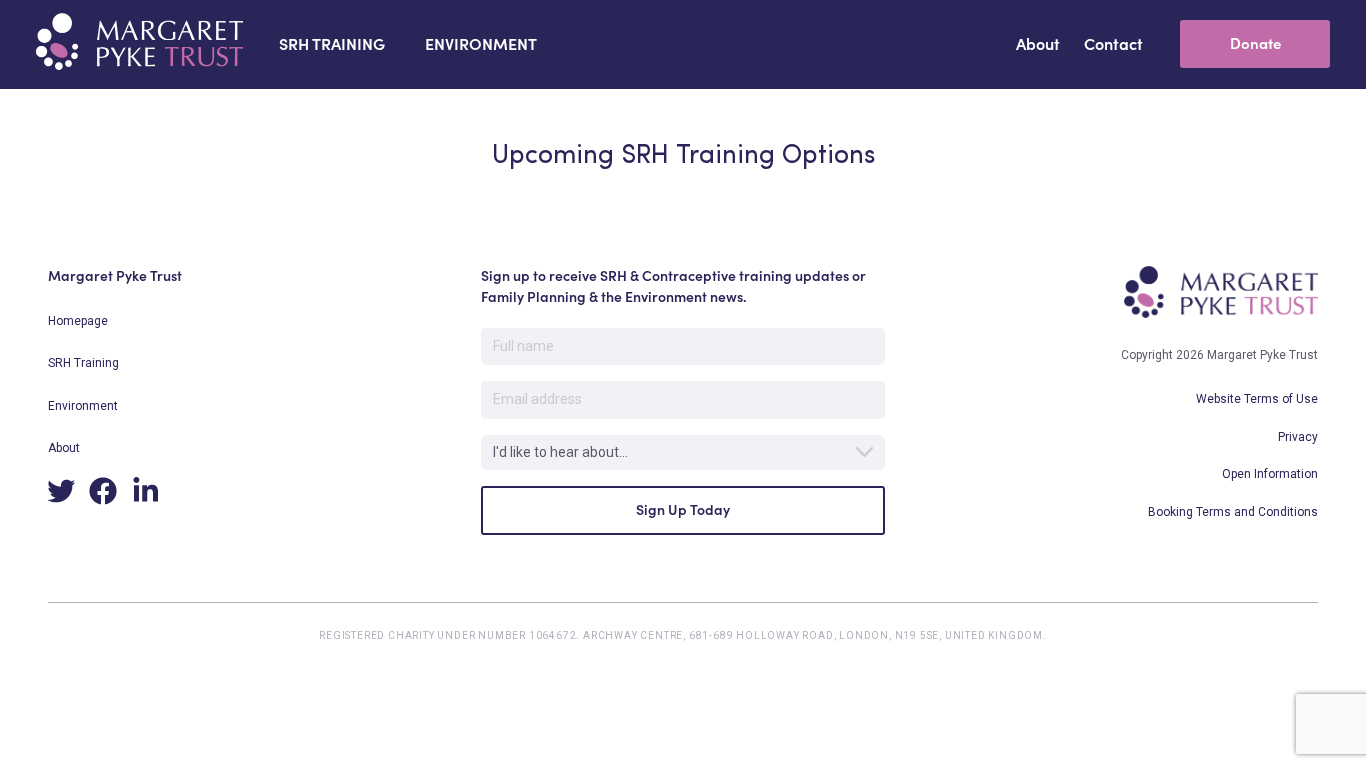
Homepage (78, 321)
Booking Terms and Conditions (1233, 512)
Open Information (1270, 474)
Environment (83, 406)
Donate (1255, 43)
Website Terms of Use (1257, 399)
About (64, 448)
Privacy (1298, 437)
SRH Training (83, 363)
